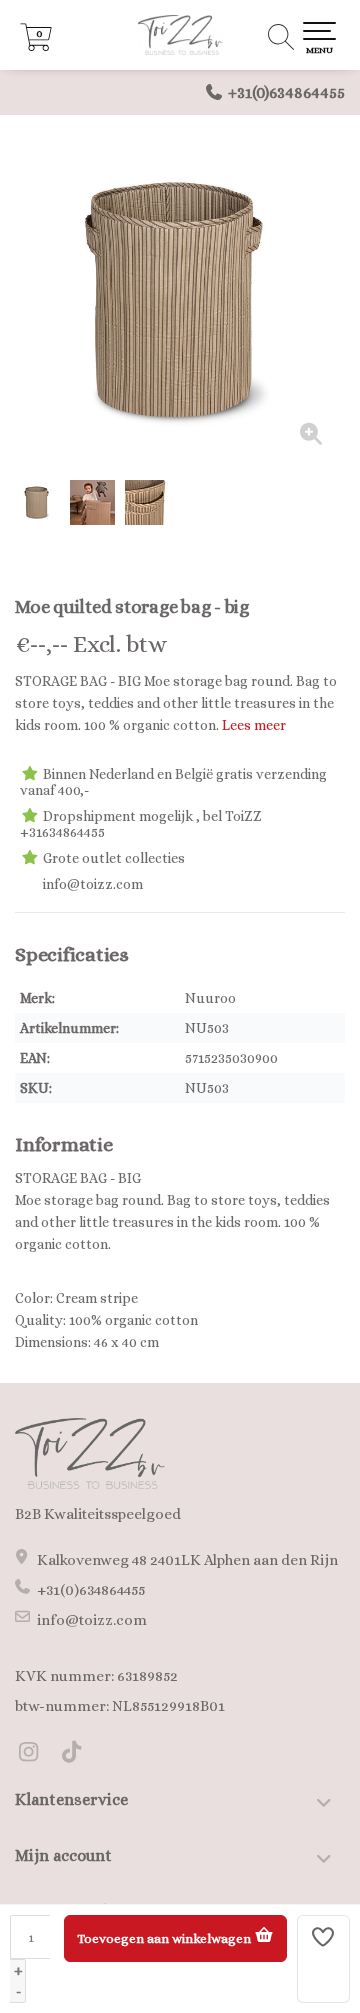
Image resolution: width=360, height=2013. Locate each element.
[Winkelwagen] (36, 46)
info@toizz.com (92, 1620)
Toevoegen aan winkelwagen (165, 1938)
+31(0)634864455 (286, 92)
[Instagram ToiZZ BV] (36, 1755)
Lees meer (254, 725)
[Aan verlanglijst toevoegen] (324, 1959)
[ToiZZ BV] (180, 35)
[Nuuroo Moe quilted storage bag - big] (180, 300)
